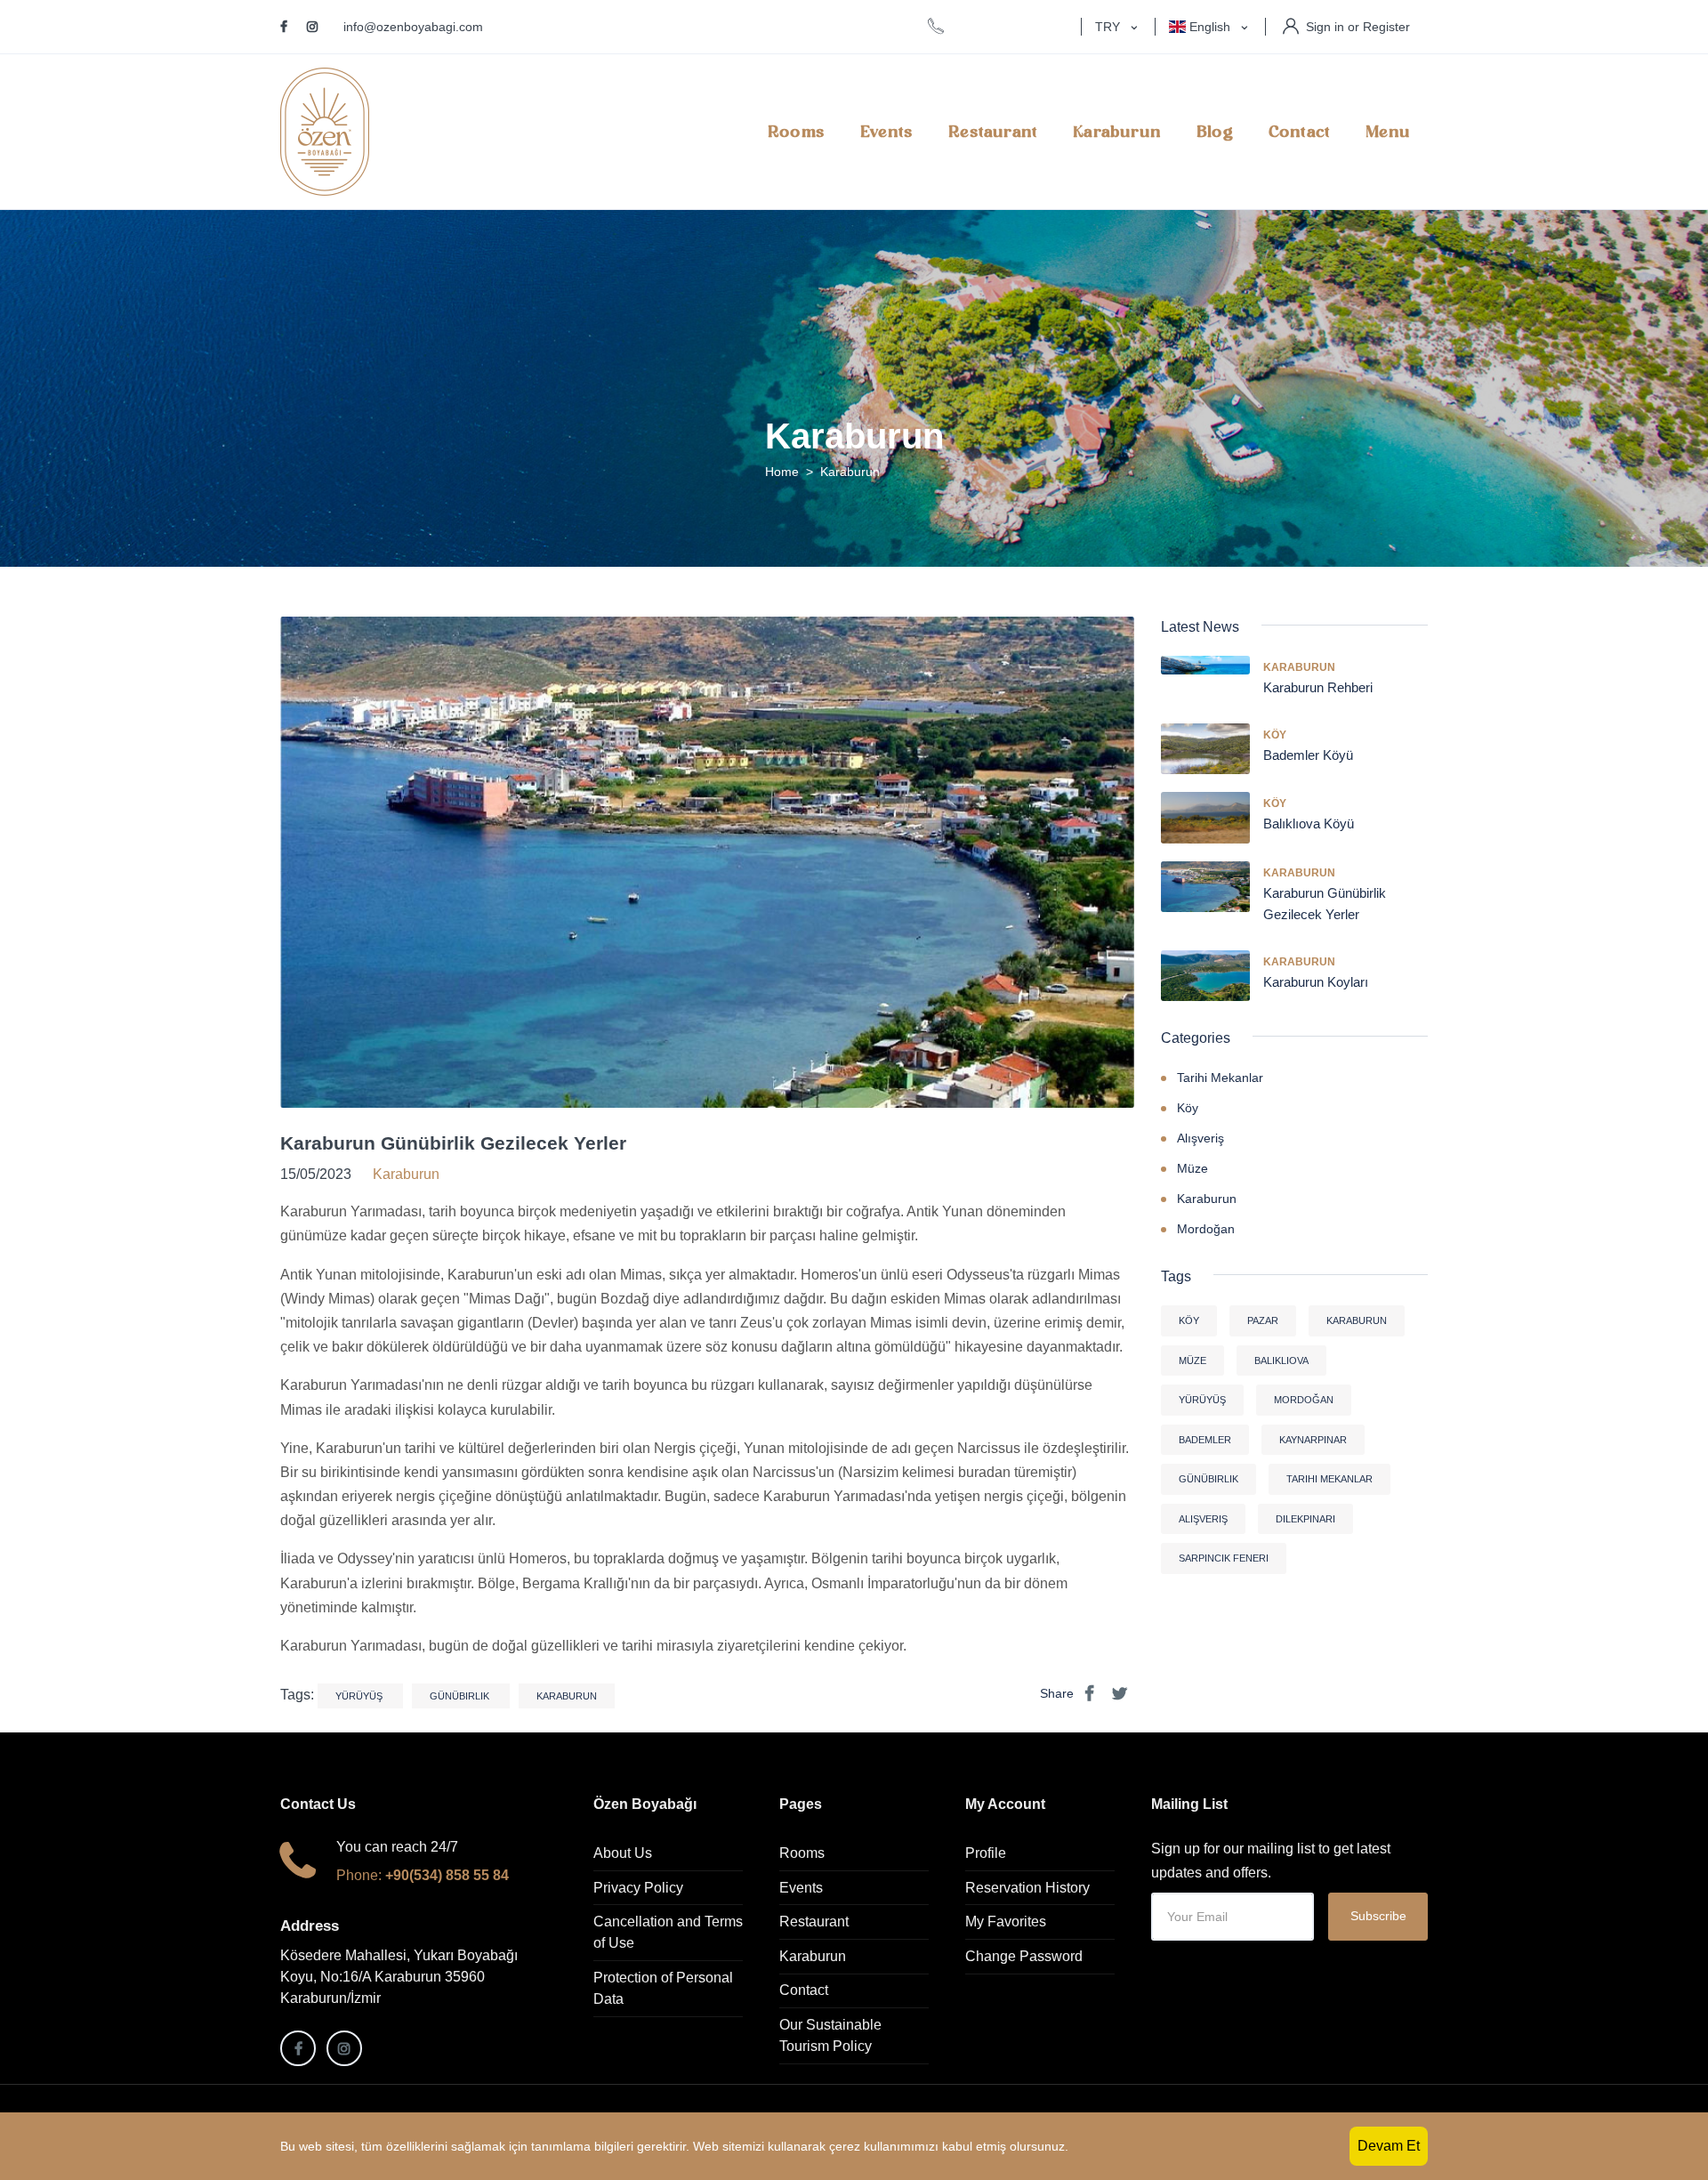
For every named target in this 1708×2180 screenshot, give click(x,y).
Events (886, 132)
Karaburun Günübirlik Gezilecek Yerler (453, 1143)
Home (782, 472)
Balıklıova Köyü (1309, 824)
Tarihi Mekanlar (1220, 1078)
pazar (1263, 1320)
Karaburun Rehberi (1318, 687)
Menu (1388, 132)
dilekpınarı (1305, 1519)
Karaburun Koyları (1316, 982)
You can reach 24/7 (397, 1847)
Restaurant (993, 132)
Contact (1299, 132)
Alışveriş (1200, 1138)
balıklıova (1281, 1360)
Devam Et (1389, 2146)
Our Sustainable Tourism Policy (830, 2035)
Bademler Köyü (1308, 755)
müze (1192, 1360)
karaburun (567, 1696)
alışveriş (1203, 1519)
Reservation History (1027, 1888)
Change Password (1024, 1956)
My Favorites (1006, 1922)
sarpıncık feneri (1224, 1558)
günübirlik (461, 1696)
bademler (1205, 1440)
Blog (1215, 132)
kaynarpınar (1313, 1440)
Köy (1275, 735)
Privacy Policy (638, 1888)
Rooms (796, 132)
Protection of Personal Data (663, 1988)
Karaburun (1117, 132)
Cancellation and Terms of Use (668, 1932)
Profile (986, 1853)
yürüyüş (360, 1696)
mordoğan (1304, 1400)
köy (1189, 1320)
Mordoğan (1206, 1229)
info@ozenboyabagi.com (413, 27)
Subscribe (1378, 1916)
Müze (1192, 1168)
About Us (623, 1853)
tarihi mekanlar (1329, 1479)
